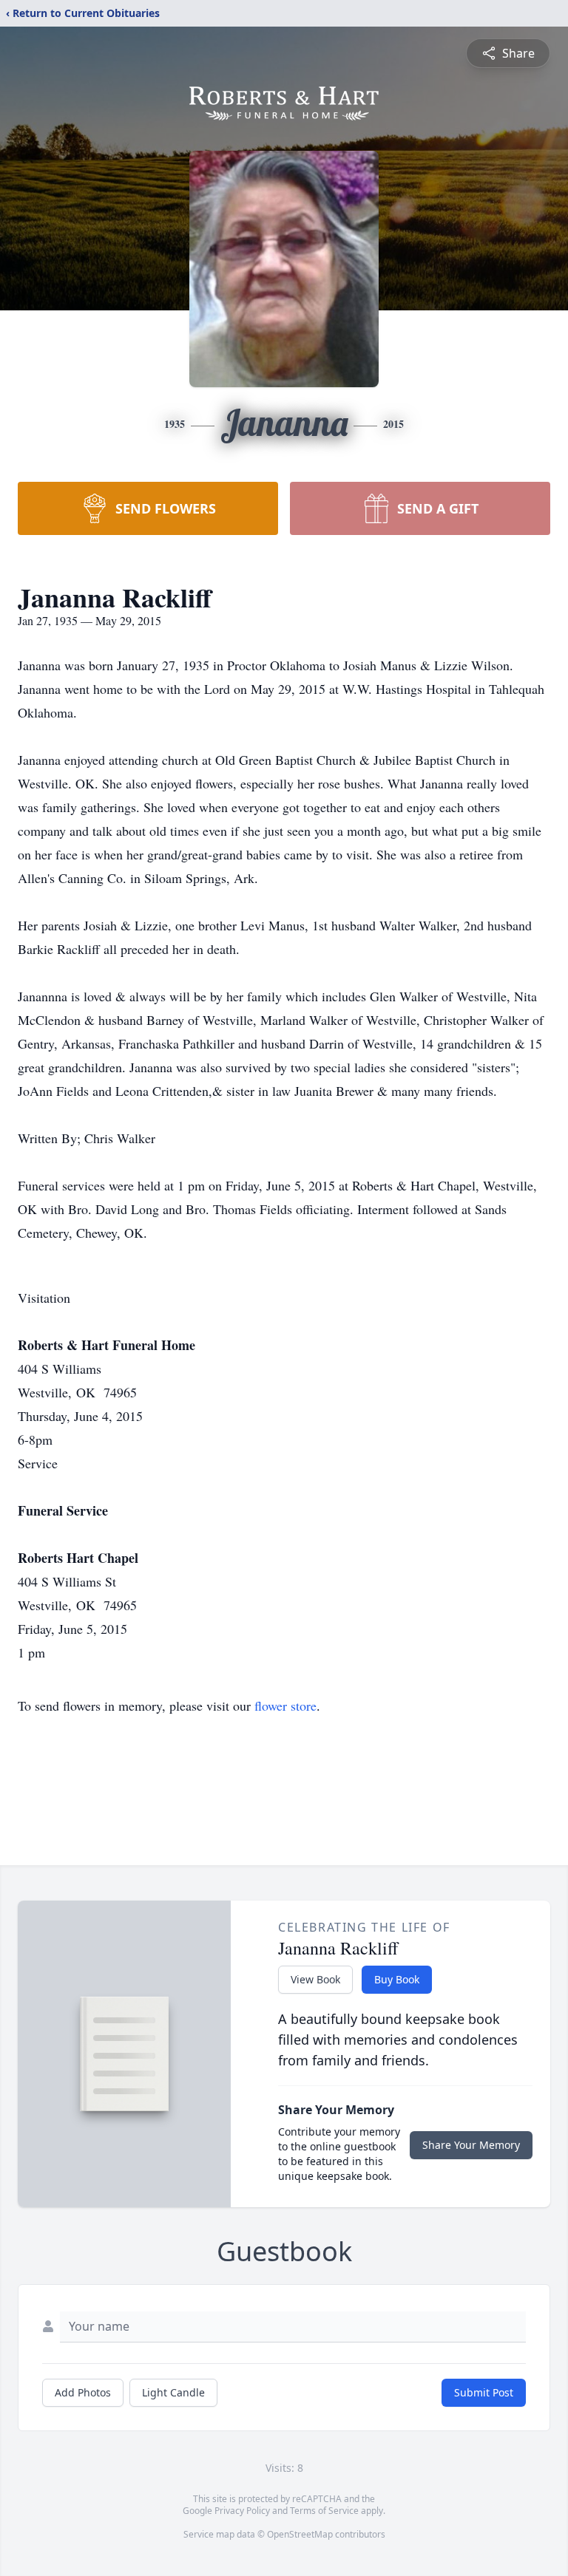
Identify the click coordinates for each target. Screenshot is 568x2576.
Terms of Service (324, 2511)
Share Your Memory (471, 2145)
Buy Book (397, 1979)
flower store (285, 1706)
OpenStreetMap (300, 2534)
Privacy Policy (242, 2511)
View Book (315, 1979)
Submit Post (484, 2392)
